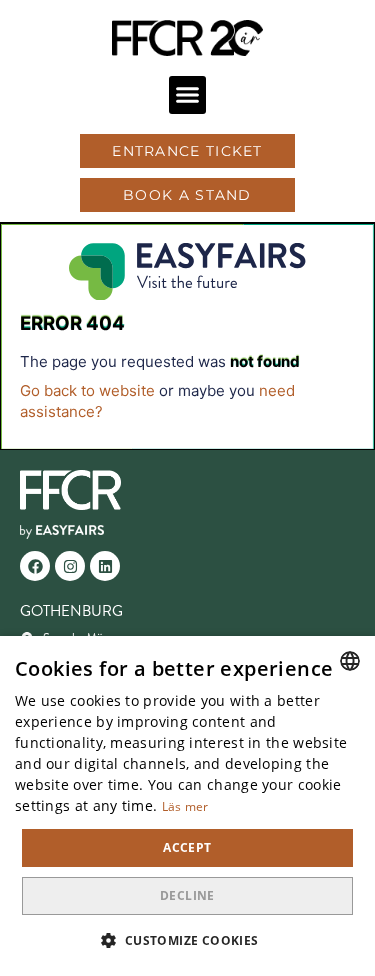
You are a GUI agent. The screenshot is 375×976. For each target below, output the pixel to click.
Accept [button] (187, 847)
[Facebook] (35, 566)
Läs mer (185, 806)
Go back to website (87, 390)
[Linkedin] (105, 566)
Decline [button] (187, 895)
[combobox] (350, 661)
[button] (188, 95)
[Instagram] (70, 566)
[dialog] (187, 806)
